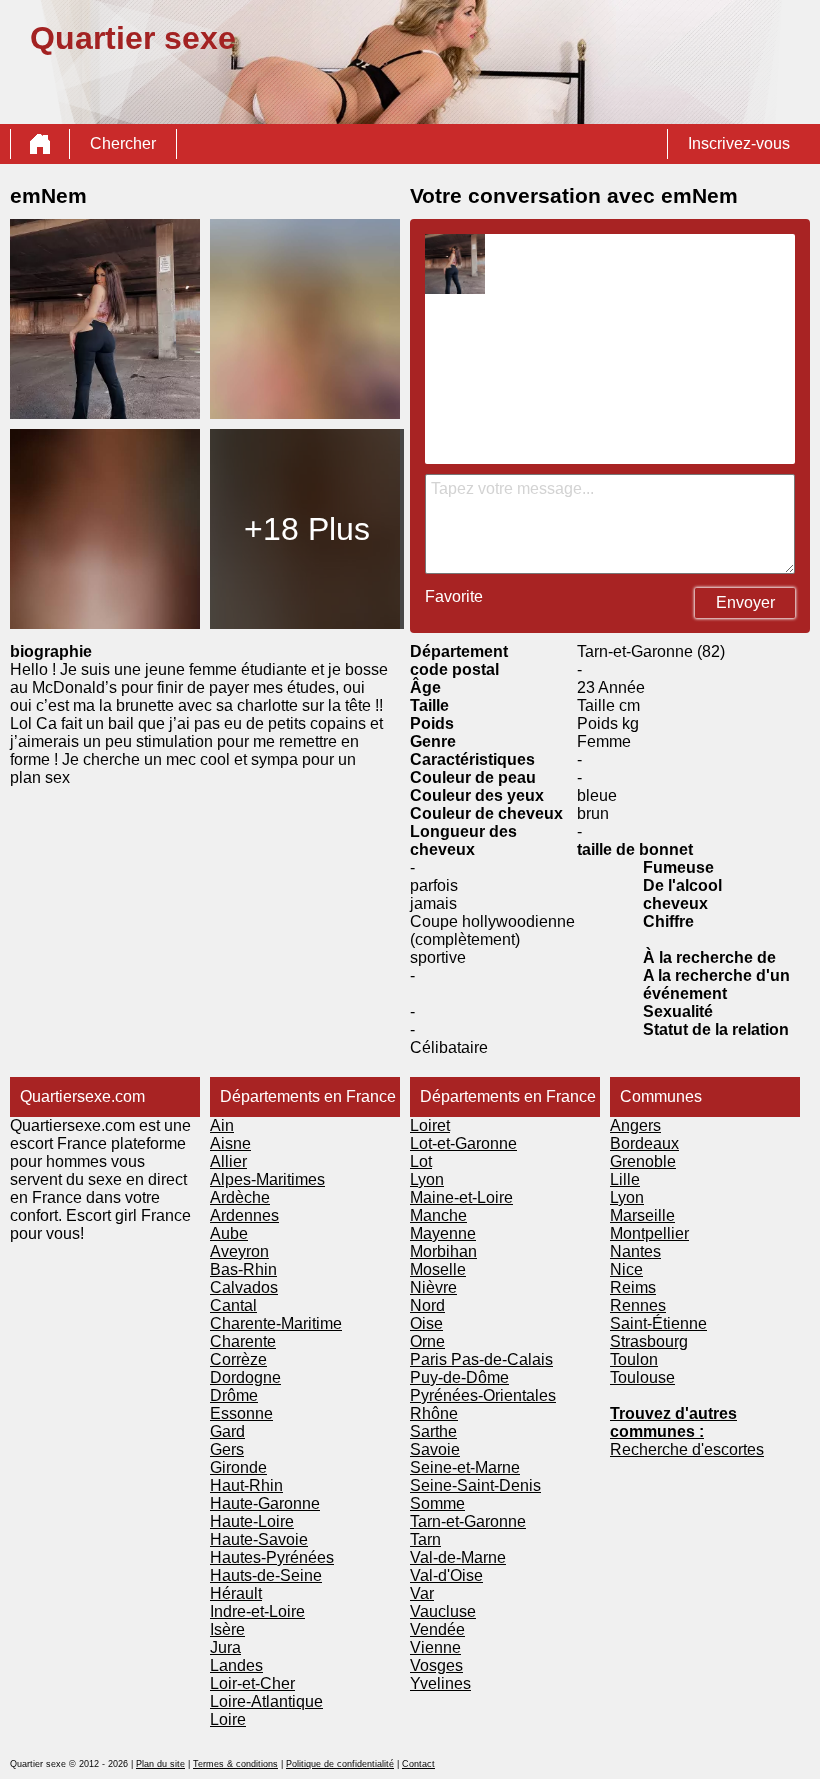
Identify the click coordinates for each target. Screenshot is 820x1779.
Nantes (635, 1251)
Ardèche (240, 1197)
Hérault (236, 1593)
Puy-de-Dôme (459, 1377)
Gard (227, 1431)
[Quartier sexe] (40, 144)
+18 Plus (307, 529)
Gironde (238, 1467)
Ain (222, 1125)
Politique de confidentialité (340, 1764)
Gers (227, 1449)
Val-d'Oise (446, 1575)
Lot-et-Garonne (463, 1143)
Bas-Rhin (243, 1269)
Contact (418, 1764)
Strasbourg (649, 1341)
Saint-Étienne (658, 1323)
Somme (437, 1503)
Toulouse (642, 1377)
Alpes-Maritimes (267, 1179)
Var (422, 1593)
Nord (427, 1305)
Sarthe (433, 1431)
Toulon (634, 1359)
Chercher (123, 143)
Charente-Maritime (276, 1323)
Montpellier (649, 1233)
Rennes (638, 1305)
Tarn (425, 1539)
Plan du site (160, 1764)
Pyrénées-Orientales (483, 1395)
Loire (228, 1719)
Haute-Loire (252, 1521)
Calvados (244, 1287)
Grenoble (643, 1161)
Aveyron (239, 1251)
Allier (228, 1161)
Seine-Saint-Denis (475, 1485)
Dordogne (245, 1377)
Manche (438, 1215)
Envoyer (745, 602)
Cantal (233, 1305)
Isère (227, 1629)
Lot (421, 1161)
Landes (236, 1665)
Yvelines (440, 1683)
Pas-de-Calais (502, 1359)
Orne (427, 1341)
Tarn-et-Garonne (468, 1521)
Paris (430, 1359)
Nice (626, 1269)
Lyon (427, 1179)
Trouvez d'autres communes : (673, 1422)
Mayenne (443, 1233)
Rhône (434, 1413)
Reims (633, 1287)
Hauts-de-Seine (266, 1575)
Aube (229, 1233)
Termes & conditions (235, 1764)
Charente (243, 1341)
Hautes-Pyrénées (272, 1557)
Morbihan (443, 1251)
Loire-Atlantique (266, 1701)
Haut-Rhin (246, 1485)
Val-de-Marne (458, 1557)
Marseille (642, 1215)
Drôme (234, 1395)
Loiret (430, 1125)
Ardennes (244, 1215)
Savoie (435, 1449)
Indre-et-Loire (257, 1611)
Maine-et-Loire (461, 1197)
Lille (625, 1179)
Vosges (436, 1665)
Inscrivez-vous (739, 143)
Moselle (438, 1269)
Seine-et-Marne (465, 1467)
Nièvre (433, 1287)
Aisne (230, 1143)
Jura (225, 1647)
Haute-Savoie (259, 1539)
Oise (426, 1323)
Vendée (437, 1629)
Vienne (435, 1647)
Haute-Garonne (265, 1503)
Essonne (241, 1413)
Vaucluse (443, 1611)
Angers (635, 1125)
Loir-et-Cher (252, 1683)
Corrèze (238, 1359)
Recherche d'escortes (687, 1449)
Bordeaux (644, 1143)
